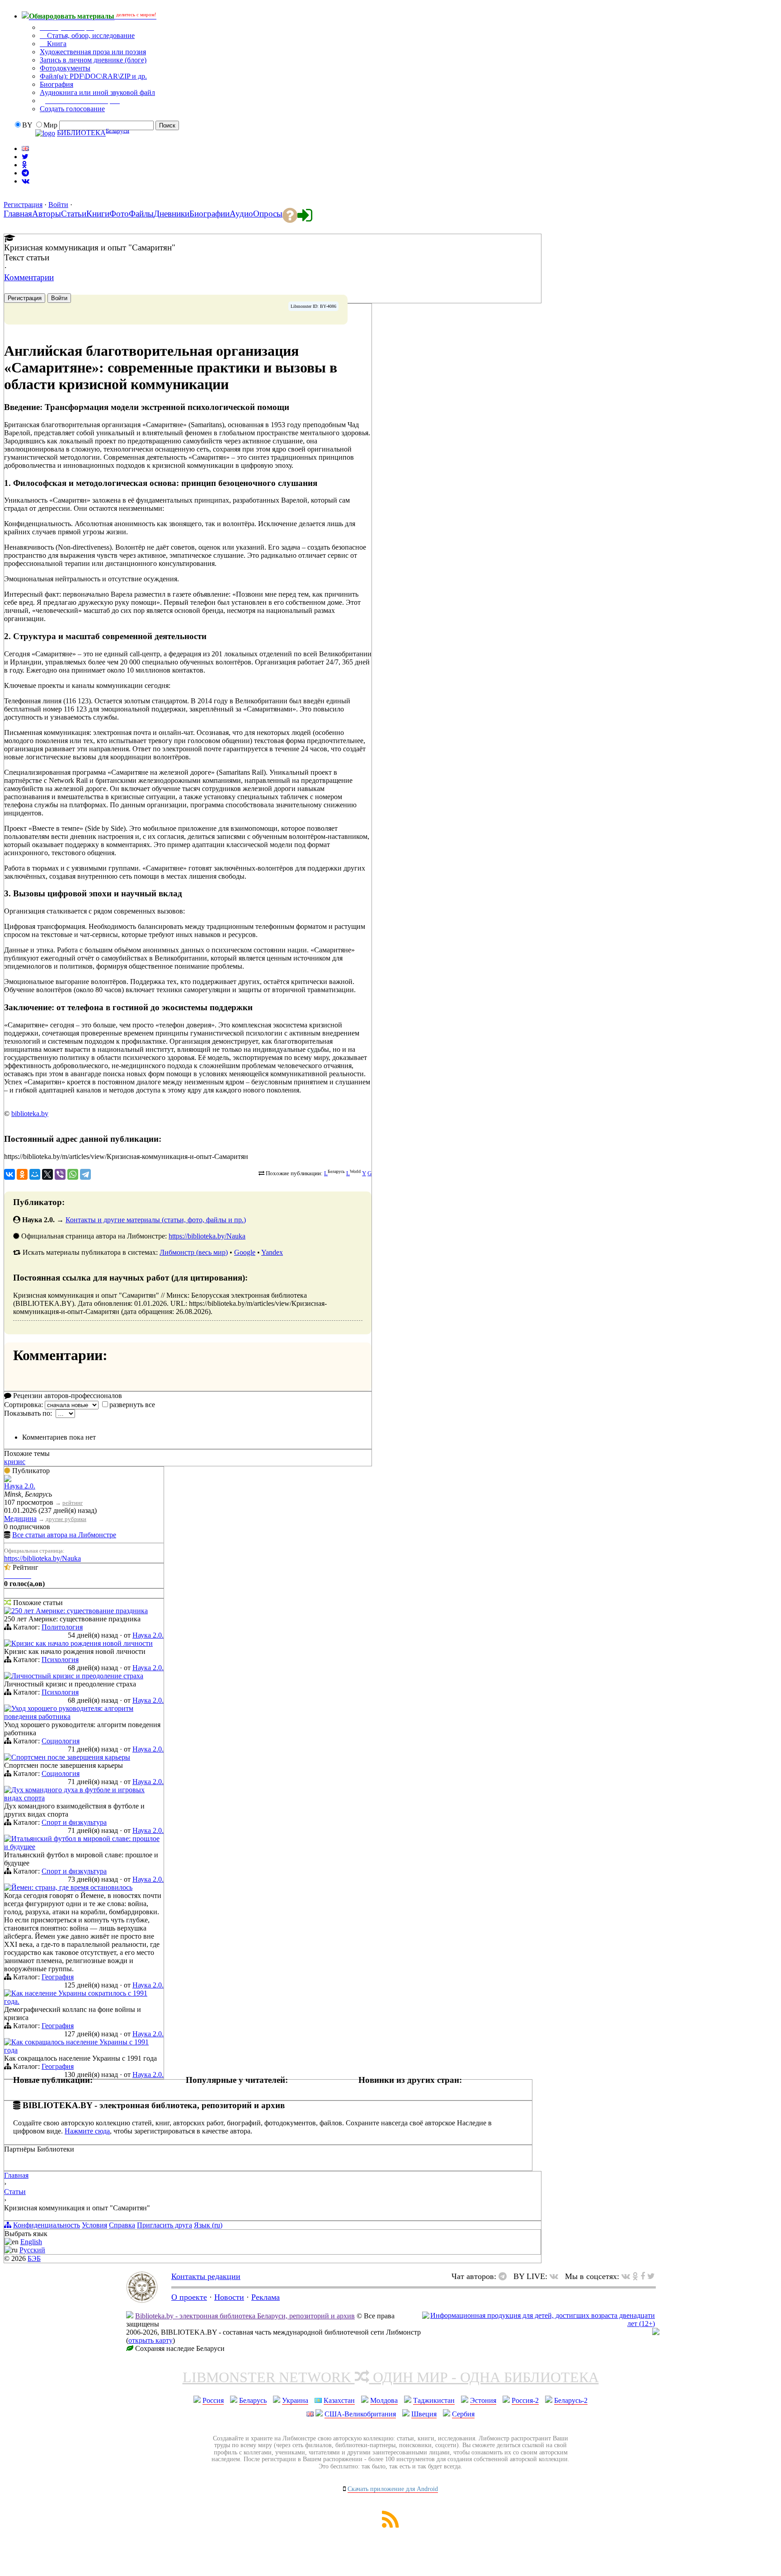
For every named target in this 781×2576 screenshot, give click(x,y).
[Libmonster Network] (539, 2324)
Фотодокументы (65, 68)
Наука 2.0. (20, 1486)
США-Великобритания (360, 2414)
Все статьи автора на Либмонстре (64, 1535)
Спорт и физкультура (74, 1822)
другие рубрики (66, 1519)
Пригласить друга (165, 2225)
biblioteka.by (30, 1114)
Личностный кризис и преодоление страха (77, 1676)
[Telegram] (85, 1174)
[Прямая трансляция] (556, 2276)
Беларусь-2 (571, 2400)
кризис (15, 1462)
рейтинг (73, 1503)
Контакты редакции (206, 2276)
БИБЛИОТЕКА (81, 133)
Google (245, 1252)
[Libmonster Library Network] (656, 2333)
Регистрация (23, 205)
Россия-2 (525, 2400)
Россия (213, 2400)
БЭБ (34, 2258)
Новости (229, 2297)
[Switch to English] (25, 148)
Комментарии (29, 277)
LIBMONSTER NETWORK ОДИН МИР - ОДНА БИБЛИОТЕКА (391, 2377)
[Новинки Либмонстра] (635, 2276)
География (58, 1977)
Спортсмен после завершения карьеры (71, 1757)
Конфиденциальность (47, 2225)
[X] (47, 1174)
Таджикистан (434, 2400)
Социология (61, 1741)
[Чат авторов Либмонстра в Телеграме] (25, 173)
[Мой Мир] (35, 1174)
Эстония (483, 2400)
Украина (295, 2400)
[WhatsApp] (73, 1174)
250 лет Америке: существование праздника (80, 1611)
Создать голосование (72, 109)
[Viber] (60, 1174)
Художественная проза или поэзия (93, 52)
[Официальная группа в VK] (26, 181)
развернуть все (132, 1405)
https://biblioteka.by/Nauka (207, 1236)
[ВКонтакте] (9, 1174)
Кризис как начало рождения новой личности (82, 1643)
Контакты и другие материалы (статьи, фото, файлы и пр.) (156, 1220)
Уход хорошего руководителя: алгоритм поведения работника (69, 1712)
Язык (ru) (208, 2225)
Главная (16, 2175)
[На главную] (142, 2300)
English (31, 2242)
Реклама (266, 2297)
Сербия (463, 2414)
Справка (122, 2225)
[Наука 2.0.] (8, 1480)
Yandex (272, 1252)
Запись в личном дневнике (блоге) (93, 60)
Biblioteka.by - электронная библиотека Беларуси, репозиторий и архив (245, 2316)
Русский (32, 2250)
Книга (56, 44)
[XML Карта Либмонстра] (390, 2525)
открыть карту (151, 2340)
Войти (58, 205)
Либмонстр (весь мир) (194, 1252)
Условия (94, 2225)
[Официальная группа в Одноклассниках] (24, 165)
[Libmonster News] (651, 2276)
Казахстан (339, 2400)
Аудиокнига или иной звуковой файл (97, 92)
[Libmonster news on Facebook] (643, 2276)
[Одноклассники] (22, 1174)
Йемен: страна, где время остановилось (72, 1887)
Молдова (384, 2400)
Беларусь (253, 2400)
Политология (62, 1627)
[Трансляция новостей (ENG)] (25, 157)
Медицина (20, 1519)
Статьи (15, 2192)
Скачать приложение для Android (393, 2489)
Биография (56, 84)
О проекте (189, 2297)
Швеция (424, 2414)
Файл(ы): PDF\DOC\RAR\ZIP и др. (93, 76)
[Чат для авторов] (505, 2276)
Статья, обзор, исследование (90, 35)
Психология (60, 1660)
